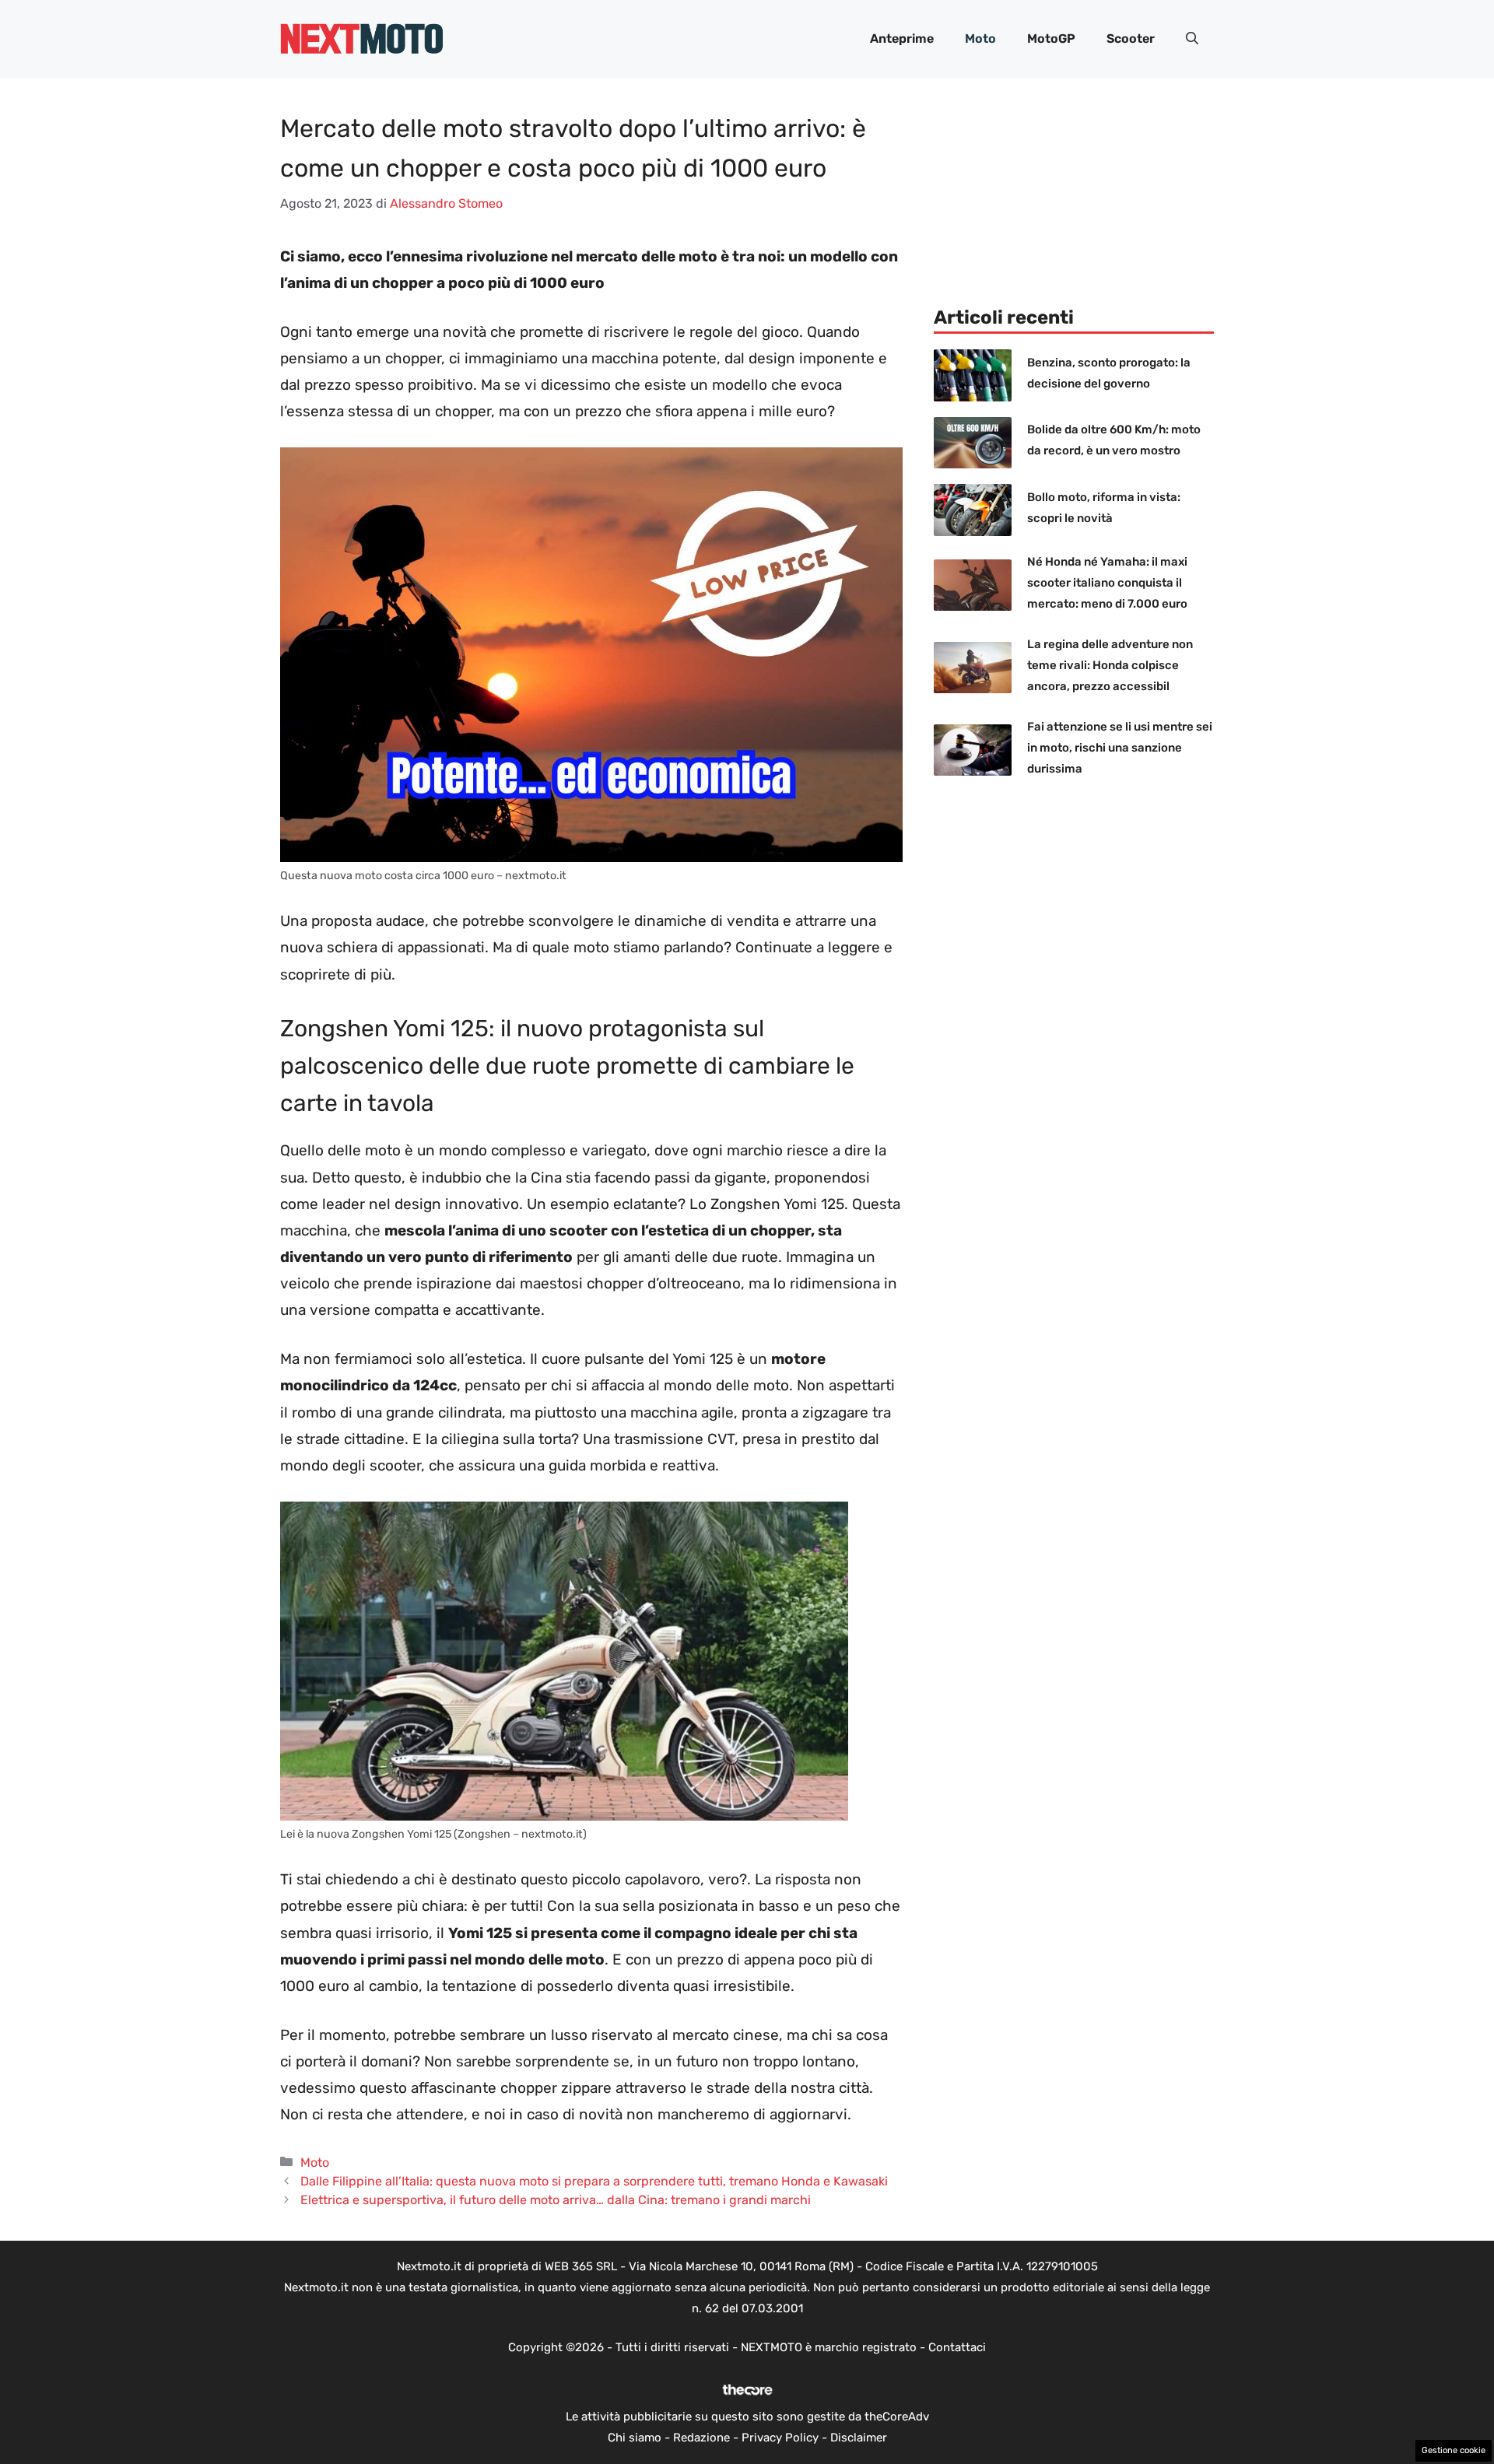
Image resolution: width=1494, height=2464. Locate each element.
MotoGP (1051, 39)
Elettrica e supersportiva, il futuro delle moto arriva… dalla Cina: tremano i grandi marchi (556, 2200)
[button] (1192, 39)
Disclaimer (859, 2438)
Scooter (1131, 39)
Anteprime (902, 39)
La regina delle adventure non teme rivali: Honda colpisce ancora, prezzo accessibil (1110, 665)
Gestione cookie (1454, 2450)
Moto (980, 39)
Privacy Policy (780, 2438)
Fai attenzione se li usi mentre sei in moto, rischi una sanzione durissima (1120, 748)
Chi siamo (635, 2438)
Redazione (701, 2438)
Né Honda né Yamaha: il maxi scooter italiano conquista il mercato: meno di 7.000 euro (1107, 583)
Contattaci (957, 2347)
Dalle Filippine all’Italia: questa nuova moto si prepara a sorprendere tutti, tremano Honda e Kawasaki (594, 2181)
